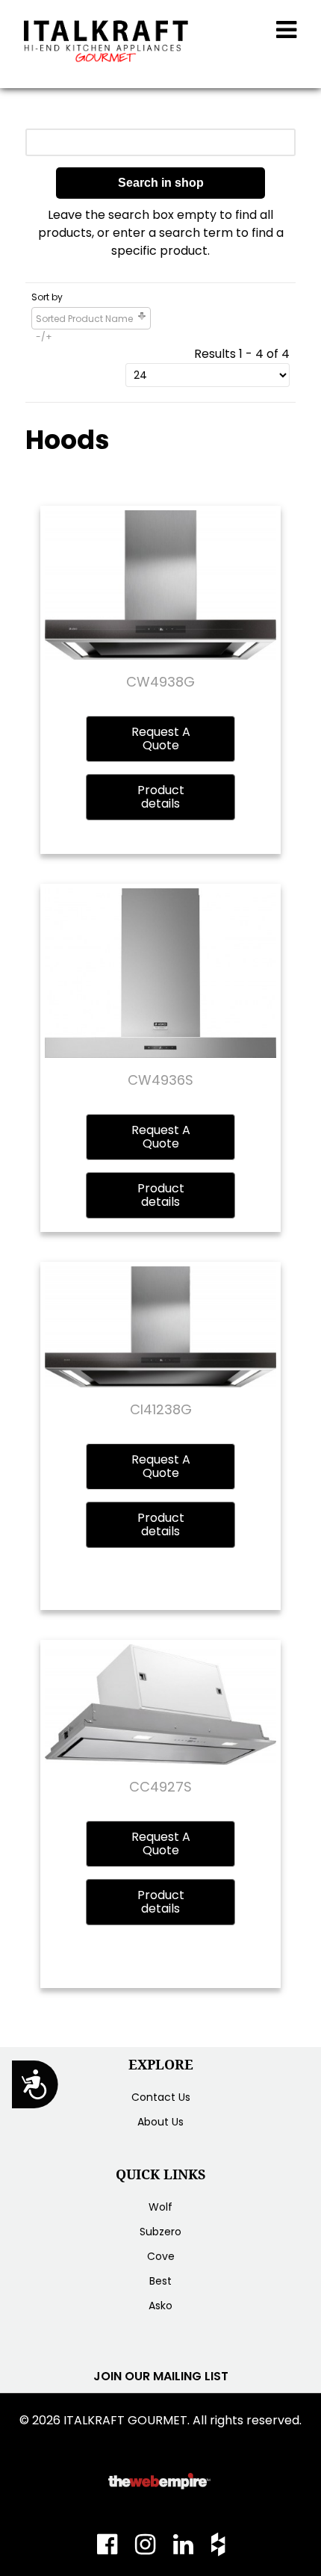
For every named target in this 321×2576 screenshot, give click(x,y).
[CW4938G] (160, 585)
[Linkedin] (185, 2549)
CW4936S (160, 1080)
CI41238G (161, 1409)
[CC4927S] (160, 1704)
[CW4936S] (160, 972)
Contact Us (161, 2097)
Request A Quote (161, 739)
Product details (161, 797)
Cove (161, 2256)
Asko (160, 2306)
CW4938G (160, 682)
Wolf (160, 2207)
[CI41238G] (160, 1326)
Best (160, 2281)
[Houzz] (214, 2549)
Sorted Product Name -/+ (84, 328)
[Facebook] (112, 2549)
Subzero (160, 2232)
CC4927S (160, 1787)
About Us (160, 2122)
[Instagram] (147, 2549)
